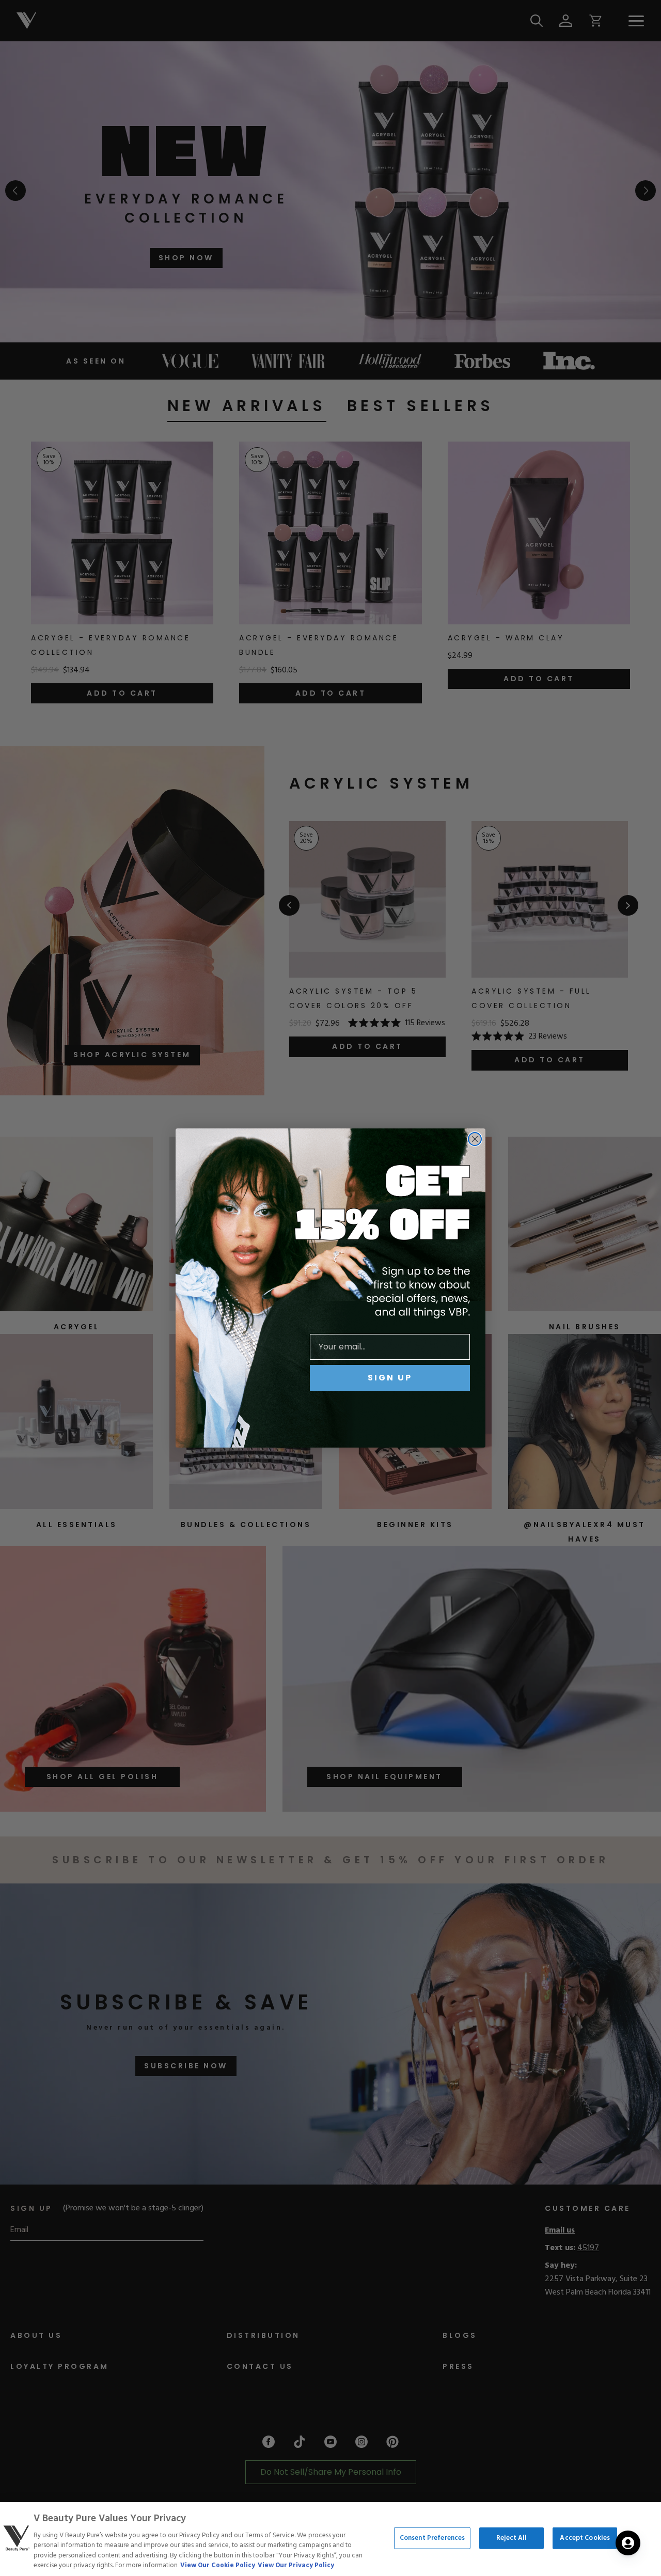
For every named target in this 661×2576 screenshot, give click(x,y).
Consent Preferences (432, 2538)
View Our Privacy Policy (296, 2565)
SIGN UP (390, 1378)
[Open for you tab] (628, 2543)
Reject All (512, 2538)
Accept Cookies (585, 2538)
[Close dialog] (475, 1139)
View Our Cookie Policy (218, 2565)
